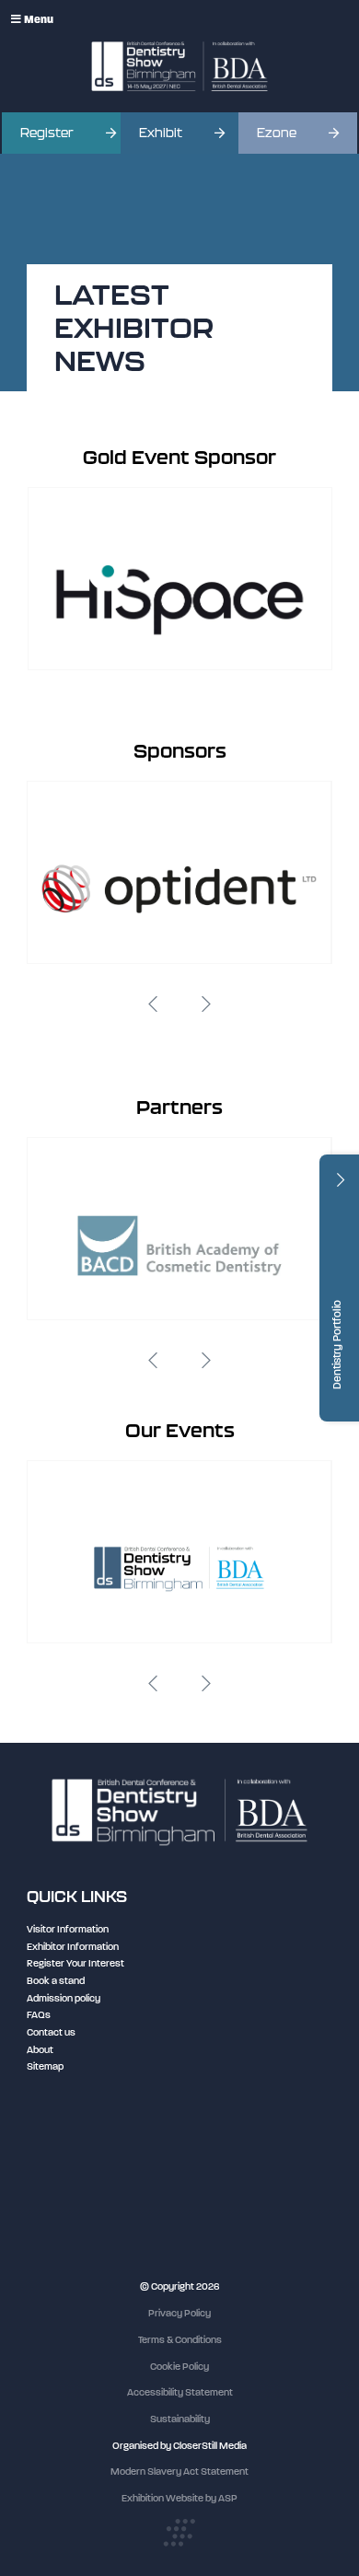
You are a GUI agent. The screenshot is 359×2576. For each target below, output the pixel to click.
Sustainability (180, 2419)
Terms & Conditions (180, 2340)
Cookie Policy (179, 2367)
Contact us (51, 2032)
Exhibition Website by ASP (179, 2498)
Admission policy (64, 1998)
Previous (153, 1004)
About (40, 2050)
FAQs (39, 2015)
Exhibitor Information (73, 1947)
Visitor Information (68, 1929)
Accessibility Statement (180, 2392)
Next (206, 1004)
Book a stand (56, 1981)
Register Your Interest (75, 1963)
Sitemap (45, 2066)
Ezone (277, 133)
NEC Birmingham (64, 2154)
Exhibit (161, 133)
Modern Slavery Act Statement (179, 2472)
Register (47, 133)
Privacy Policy (179, 2313)
